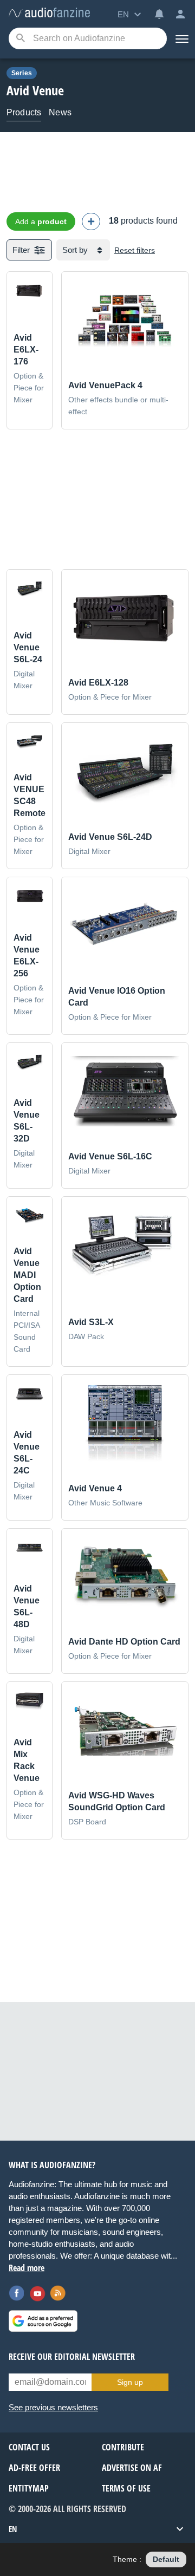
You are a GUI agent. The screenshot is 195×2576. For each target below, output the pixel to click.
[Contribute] (91, 221)
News (60, 112)
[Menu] (181, 38)
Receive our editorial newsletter (72, 2357)
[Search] (20, 39)
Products (24, 112)
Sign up (130, 2382)
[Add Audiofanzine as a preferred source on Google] (43, 2321)
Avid (18, 90)
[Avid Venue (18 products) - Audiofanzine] (49, 13)
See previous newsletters (53, 2407)
